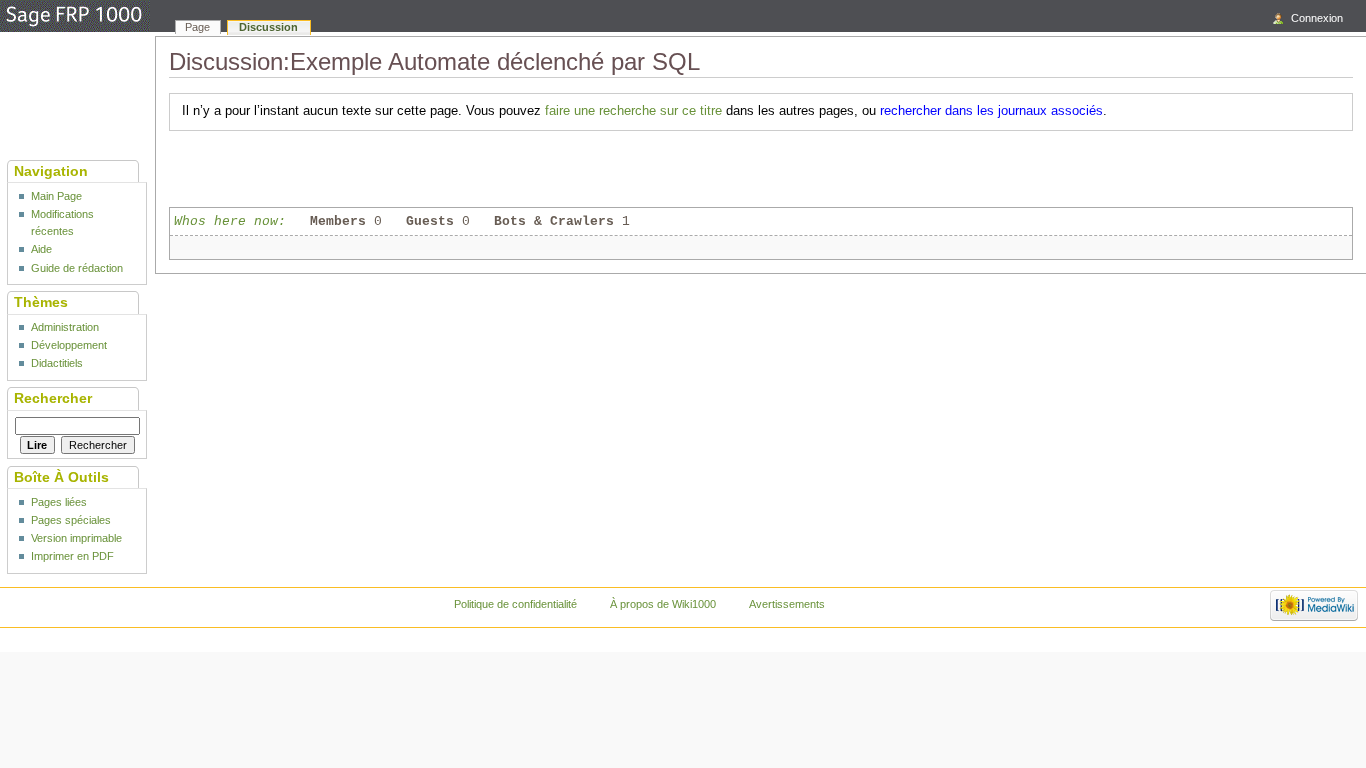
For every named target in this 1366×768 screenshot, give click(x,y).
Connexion (1317, 18)
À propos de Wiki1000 (663, 604)
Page (197, 27)
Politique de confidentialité (515, 604)
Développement (69, 345)
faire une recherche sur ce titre (633, 111)
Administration (65, 327)
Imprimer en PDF (72, 556)
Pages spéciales (71, 520)
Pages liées (59, 502)
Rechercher (53, 398)
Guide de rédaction (77, 268)
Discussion (268, 27)
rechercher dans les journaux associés (991, 111)
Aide (41, 249)
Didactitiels (57, 363)
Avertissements (787, 604)
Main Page (56, 196)
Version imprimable (76, 538)
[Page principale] (75, 17)
